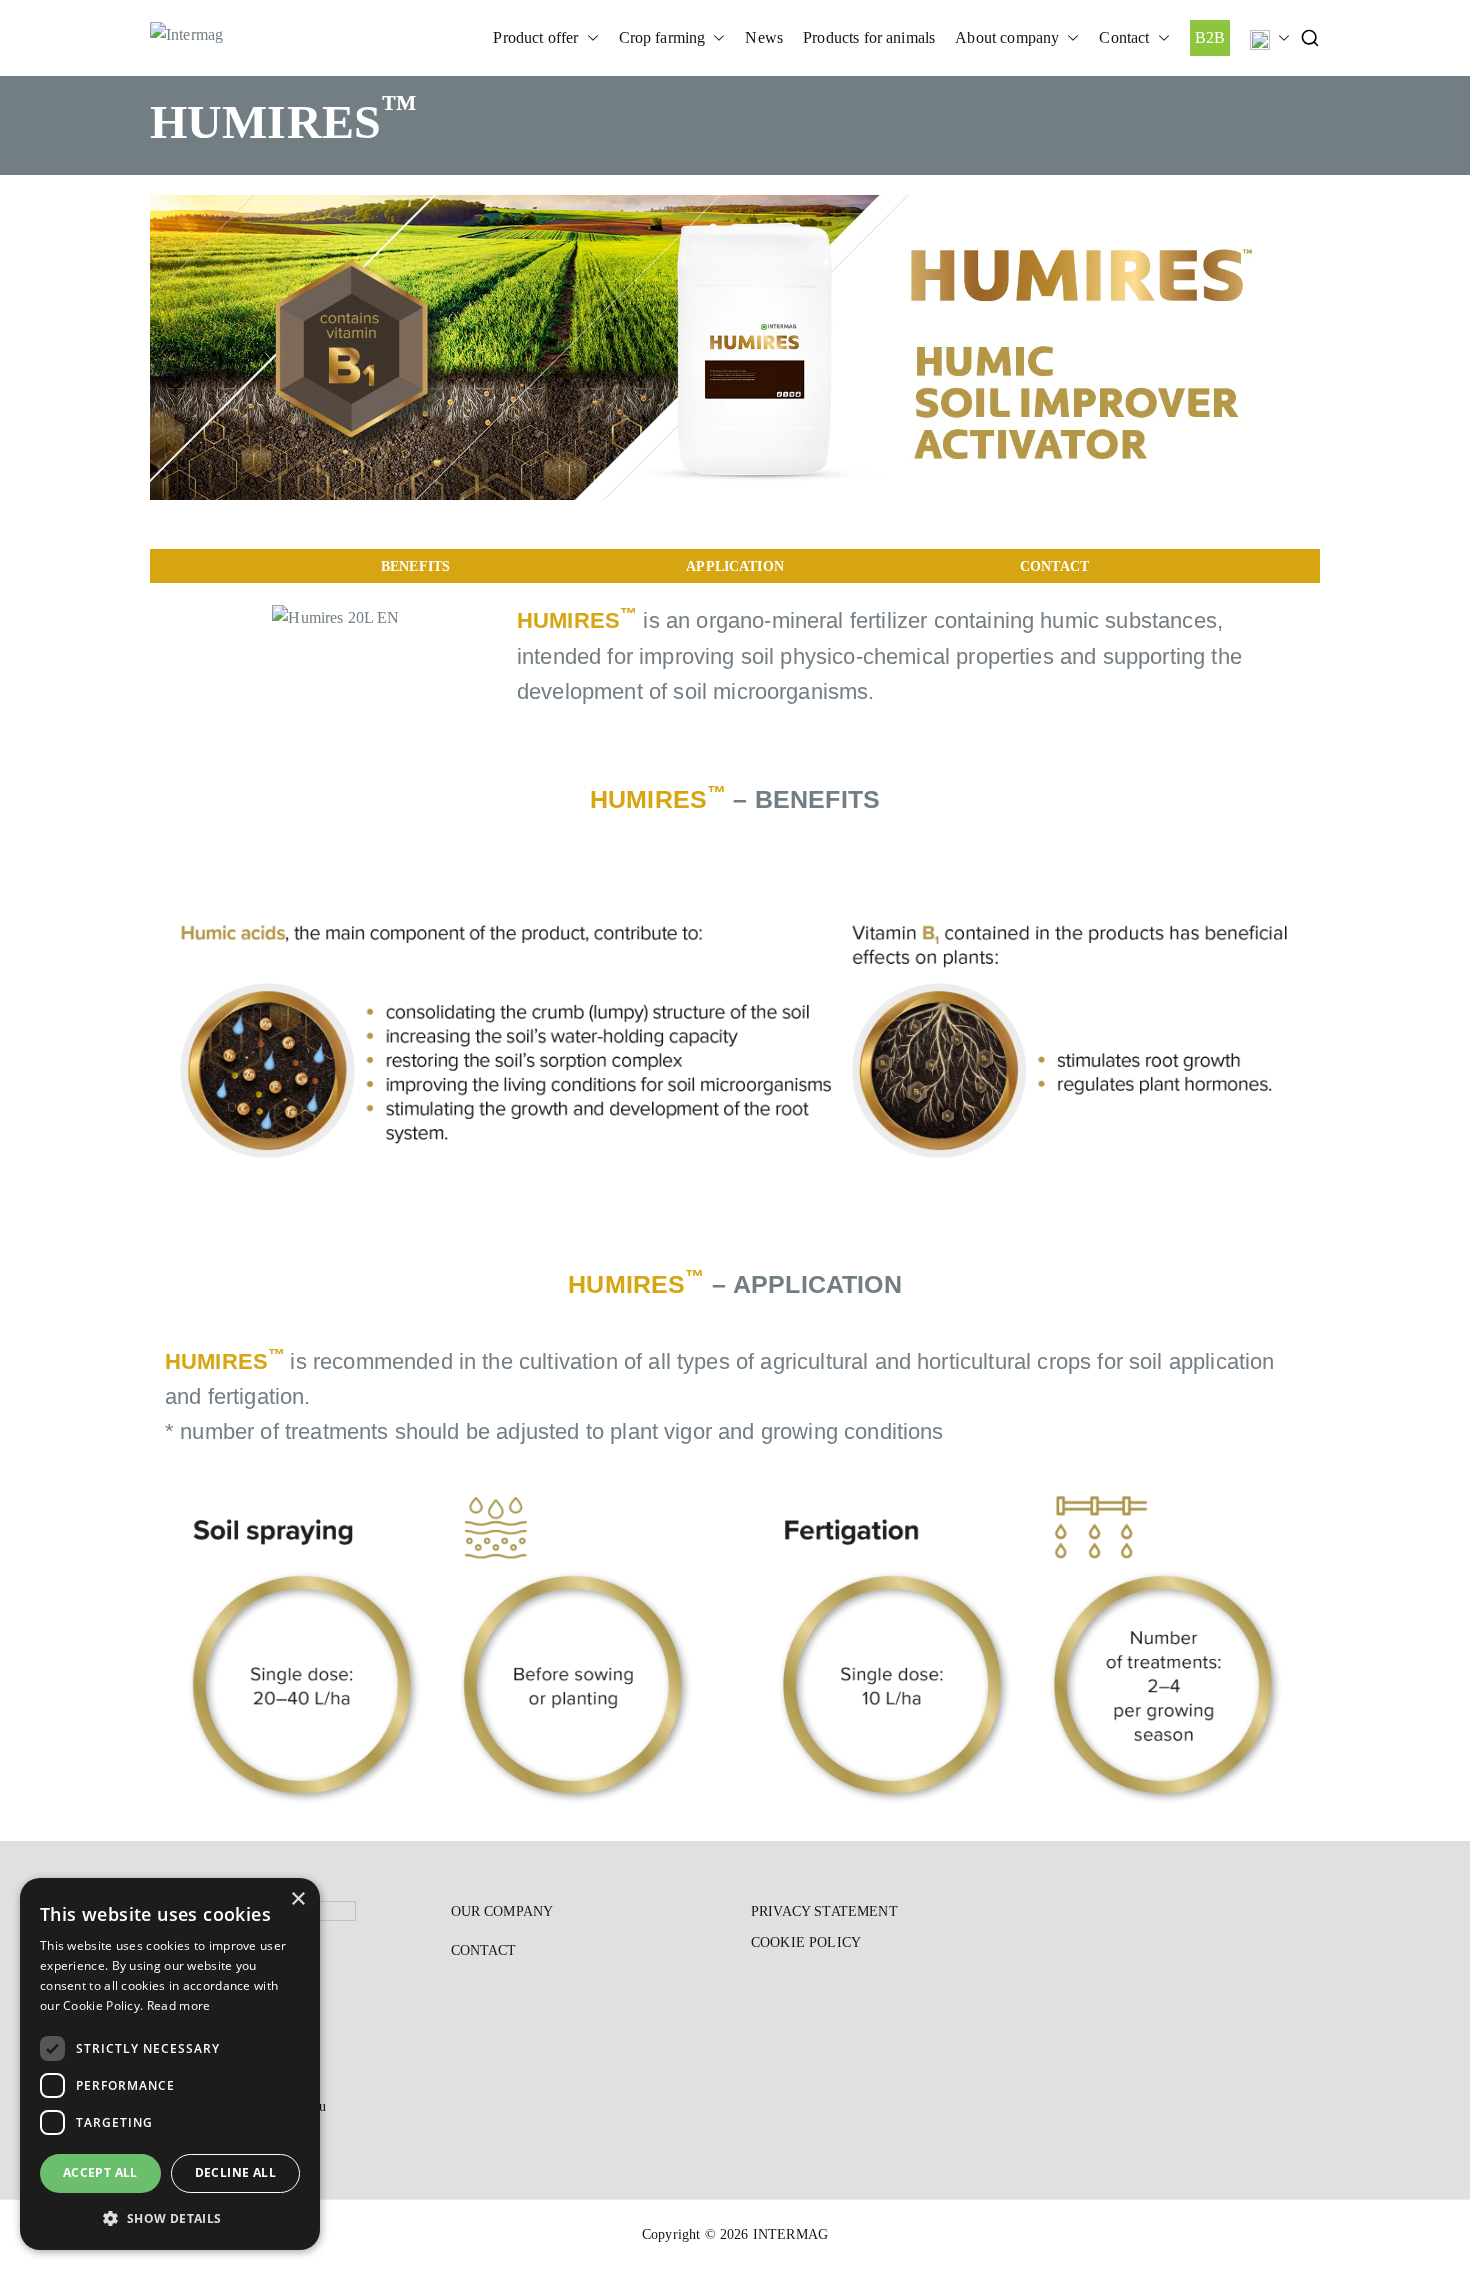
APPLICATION (735, 566)
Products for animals (869, 37)
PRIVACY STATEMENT (824, 1911)
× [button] (297, 1899)
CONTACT (1054, 566)
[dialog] (170, 2064)
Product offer (535, 37)
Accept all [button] (100, 2172)
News (764, 37)
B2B (1210, 37)
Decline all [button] (235, 2172)
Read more (179, 2005)
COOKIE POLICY (806, 1942)
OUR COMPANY (502, 1911)
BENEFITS (415, 566)
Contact (1124, 37)
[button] (589, 38)
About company (1007, 37)
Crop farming (662, 37)
